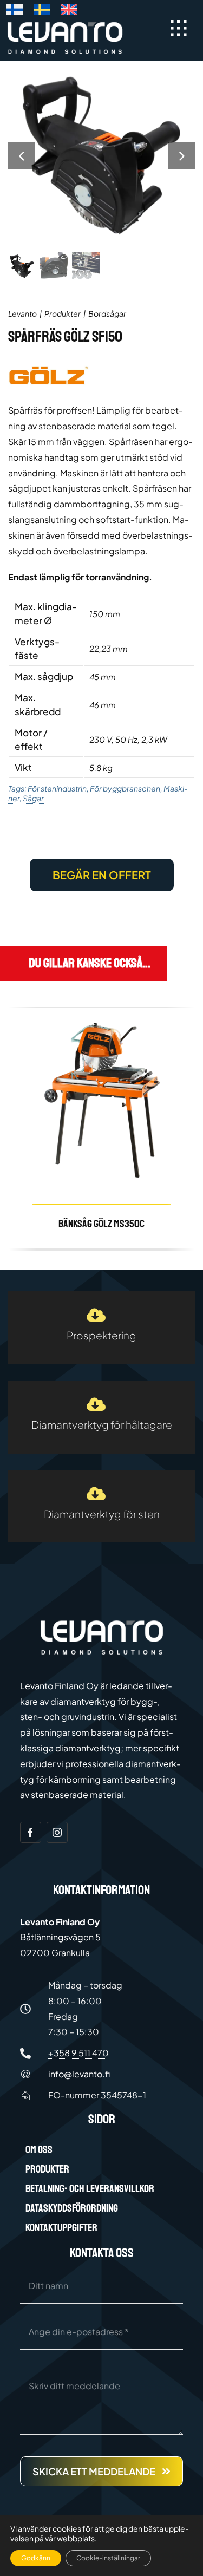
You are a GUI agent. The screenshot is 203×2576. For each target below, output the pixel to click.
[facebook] (31, 1832)
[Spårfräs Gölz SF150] (101, 155)
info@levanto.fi (79, 2074)
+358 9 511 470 (78, 2053)
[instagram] (57, 1832)
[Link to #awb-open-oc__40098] (179, 28)
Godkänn (36, 2558)
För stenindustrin (57, 788)
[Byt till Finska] (15, 12)
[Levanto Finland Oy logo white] (65, 24)
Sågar (33, 798)
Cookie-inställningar (108, 2558)
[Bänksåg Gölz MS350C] (101, 1128)
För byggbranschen (125, 788)
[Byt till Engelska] (69, 12)
